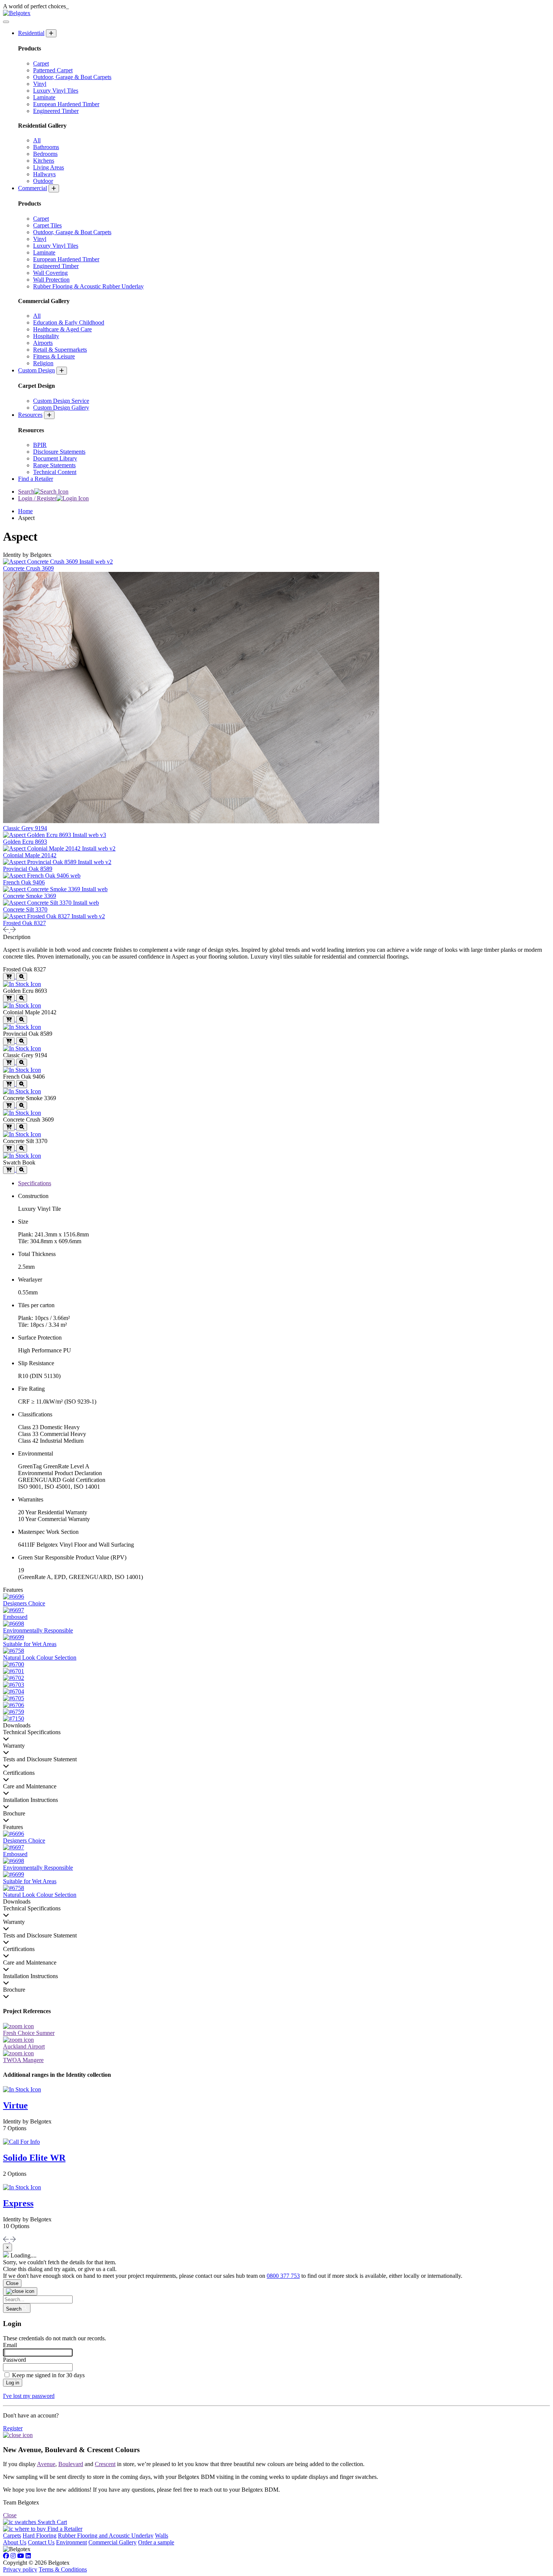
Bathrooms (46, 147)
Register (13, 2428)
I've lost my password (29, 2396)
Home (25, 511)
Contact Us (41, 2542)
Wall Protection (51, 280)
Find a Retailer (36, 479)
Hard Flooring (39, 2536)
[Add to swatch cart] (9, 977)
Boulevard (71, 2464)
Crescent (105, 2464)
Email (10, 2345)
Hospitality (46, 336)
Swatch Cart (52, 2522)
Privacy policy (20, 2569)
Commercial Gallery (112, 2542)
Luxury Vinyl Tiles (56, 91)
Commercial (33, 188)
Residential (31, 33)
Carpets (12, 2536)
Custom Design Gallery (61, 408)
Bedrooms (45, 154)
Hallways (44, 174)
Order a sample (156, 2542)
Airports (43, 343)
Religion (43, 363)
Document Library (55, 458)
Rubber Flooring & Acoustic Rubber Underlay (88, 286)
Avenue (46, 2464)
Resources (30, 415)
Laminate (44, 97)
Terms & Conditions (63, 2569)
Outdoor (43, 181)
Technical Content (55, 472)
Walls (162, 2536)
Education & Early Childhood (69, 322)
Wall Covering (50, 273)
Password (14, 2360)
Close (12, 2283)
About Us (15, 2542)
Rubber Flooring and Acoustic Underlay (106, 2536)
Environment (71, 2542)
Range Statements (54, 465)
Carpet (41, 63)
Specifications (35, 1183)
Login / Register (37, 498)
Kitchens (44, 161)
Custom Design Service (61, 401)
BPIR (40, 445)
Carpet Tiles (47, 225)
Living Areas (49, 167)
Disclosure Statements (59, 452)
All (37, 140)
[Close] (20, 2291)
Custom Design (36, 370)
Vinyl (40, 84)
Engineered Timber (56, 111)
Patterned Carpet (53, 70)
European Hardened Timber (66, 104)
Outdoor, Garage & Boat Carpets (72, 77)
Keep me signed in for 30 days (48, 2375)
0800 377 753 (283, 2276)
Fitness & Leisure (54, 356)
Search (26, 492)
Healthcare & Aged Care (62, 329)
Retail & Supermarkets (60, 350)
